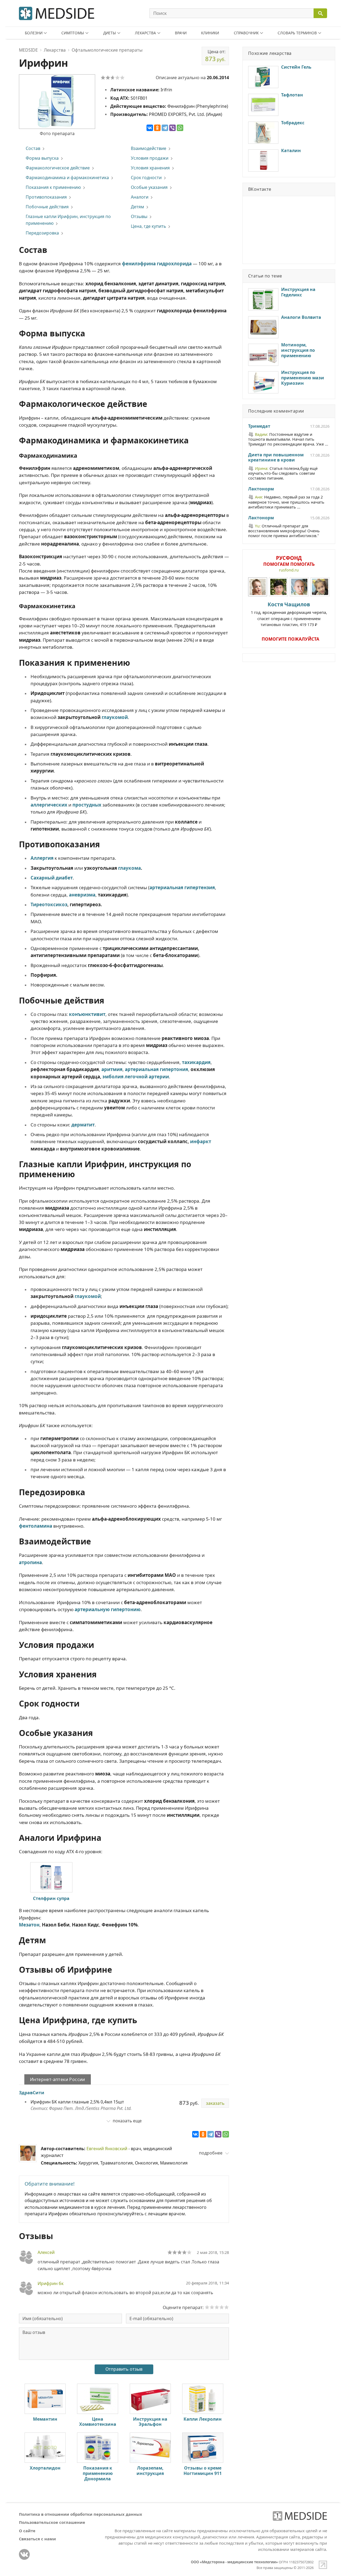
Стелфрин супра (51, 1898)
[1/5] (103, 78)
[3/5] (113, 78)
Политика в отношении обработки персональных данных (81, 2514)
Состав (33, 148)
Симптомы (73, 33)
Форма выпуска (42, 158)
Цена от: (215, 56)
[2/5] (108, 78)
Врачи (181, 33)
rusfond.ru (289, 570)
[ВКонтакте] (150, 128)
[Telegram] (165, 128)
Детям (137, 207)
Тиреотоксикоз (49, 904)
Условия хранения (150, 168)
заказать (215, 2103)
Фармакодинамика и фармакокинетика (67, 178)
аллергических (49, 805)
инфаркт (201, 1141)
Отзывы (139, 216)
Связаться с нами (37, 2539)
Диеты (110, 33)
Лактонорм (261, 489)
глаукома (129, 868)
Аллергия (42, 858)
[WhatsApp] (180, 128)
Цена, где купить (148, 226)
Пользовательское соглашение (52, 2522)
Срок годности (146, 178)
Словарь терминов (297, 33)
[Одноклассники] (157, 128)
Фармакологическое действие (58, 168)
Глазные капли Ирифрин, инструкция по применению (68, 220)
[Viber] (172, 128)
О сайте (27, 2531)
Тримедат (259, 426)
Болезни (34, 33)
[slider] (179, 2252)
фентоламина (36, 1526)
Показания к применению (53, 187)
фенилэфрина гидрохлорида (157, 264)
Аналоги (140, 197)
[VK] (24, 2554)
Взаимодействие (149, 148)
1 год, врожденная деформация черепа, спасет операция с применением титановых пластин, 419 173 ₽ (289, 614)
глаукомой (115, 717)
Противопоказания (46, 197)
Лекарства (145, 33)
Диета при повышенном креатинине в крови (276, 458)
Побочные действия (47, 207)
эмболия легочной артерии (136, 1077)
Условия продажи (150, 158)
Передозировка (42, 233)
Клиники (210, 33)
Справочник (246, 33)
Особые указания (149, 187)
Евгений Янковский (107, 2149)
